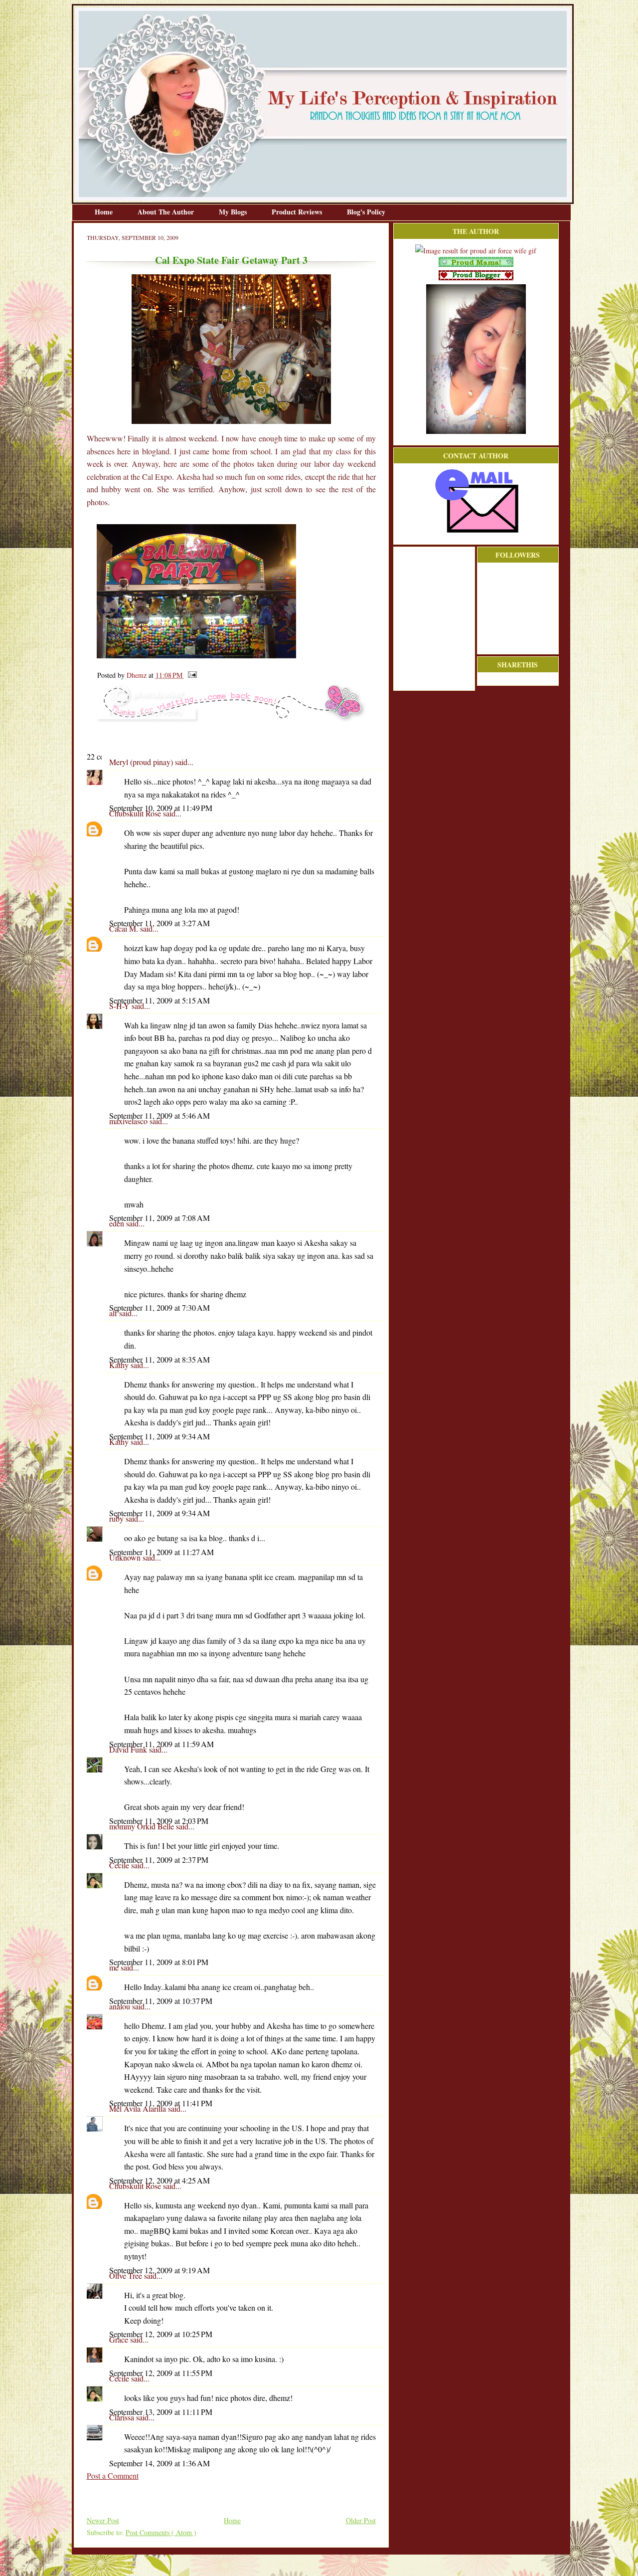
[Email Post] (191, 675)
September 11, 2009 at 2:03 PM (159, 1821)
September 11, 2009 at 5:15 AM (159, 1000)
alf (114, 1313)
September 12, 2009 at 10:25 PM (161, 2334)
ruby (117, 1518)
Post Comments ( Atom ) (161, 2532)
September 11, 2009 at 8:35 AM (159, 1359)
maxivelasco (129, 1121)
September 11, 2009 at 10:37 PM (161, 2001)
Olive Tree (127, 2276)
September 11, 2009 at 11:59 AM (161, 1744)
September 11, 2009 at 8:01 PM (159, 1962)
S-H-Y (120, 1006)
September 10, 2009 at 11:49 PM (161, 808)
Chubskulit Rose (136, 813)
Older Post (361, 2520)
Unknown (126, 1557)
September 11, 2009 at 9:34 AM (159, 1436)
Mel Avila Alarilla (139, 2108)
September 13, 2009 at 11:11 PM (161, 2412)
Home (105, 212)
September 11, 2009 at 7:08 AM (159, 1218)
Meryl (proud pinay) (142, 762)
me (115, 1967)
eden (118, 1223)
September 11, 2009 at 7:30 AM (159, 1307)
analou (121, 2006)
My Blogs (234, 212)
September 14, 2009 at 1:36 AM (159, 2463)
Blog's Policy (366, 212)
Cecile (120, 1865)
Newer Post (103, 2520)
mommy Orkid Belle (143, 1826)
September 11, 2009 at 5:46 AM (159, 1115)
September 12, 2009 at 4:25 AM (159, 2180)
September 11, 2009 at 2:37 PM (159, 1860)
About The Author (167, 212)
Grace (120, 2339)
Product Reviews (298, 212)
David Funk (129, 1749)
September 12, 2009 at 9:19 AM (159, 2270)
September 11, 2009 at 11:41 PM (161, 2103)
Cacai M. (125, 928)
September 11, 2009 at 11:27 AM (161, 1552)
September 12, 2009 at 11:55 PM (161, 2373)
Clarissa (123, 2417)
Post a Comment (113, 2476)
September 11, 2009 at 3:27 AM (159, 923)
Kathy (120, 1365)
